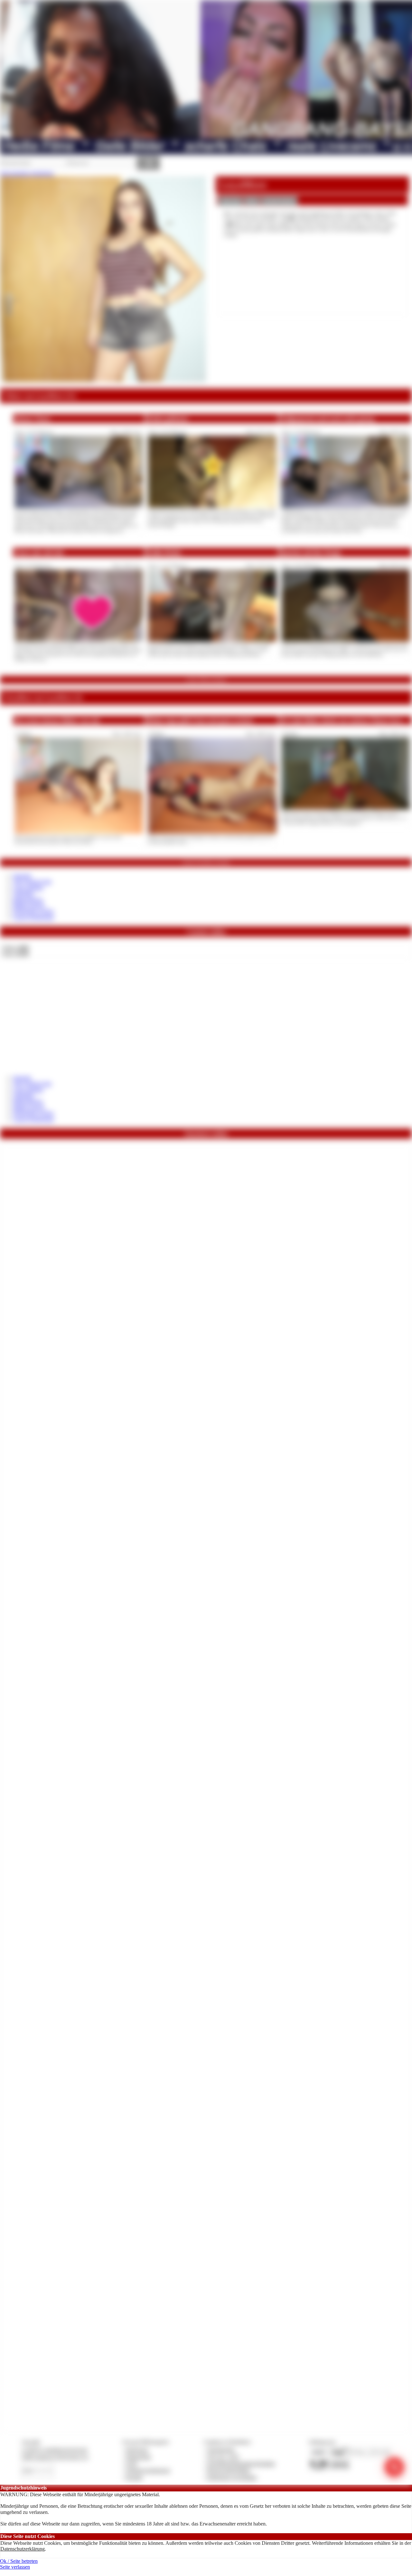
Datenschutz (138, 2457)
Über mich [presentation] (230, 201)
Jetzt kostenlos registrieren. (27, 173)
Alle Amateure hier (32, 882)
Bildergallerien (28, 900)
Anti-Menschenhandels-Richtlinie (241, 2464)
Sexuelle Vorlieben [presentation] (279, 201)
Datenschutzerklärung (23, 2549)
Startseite (22, 876)
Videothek (23, 893)
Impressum (137, 2450)
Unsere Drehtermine (33, 917)
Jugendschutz (221, 2450)
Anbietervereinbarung (148, 2470)
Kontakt (134, 2477)
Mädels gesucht (29, 905)
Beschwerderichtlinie (229, 2470)
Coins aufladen (28, 888)
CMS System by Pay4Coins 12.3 (55, 2457)
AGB (131, 2464)
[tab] (230, 201)
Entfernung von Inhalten (232, 2477)
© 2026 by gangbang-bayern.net (54, 2450)
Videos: (15, 948)
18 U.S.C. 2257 (223, 2457)
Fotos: (15, 954)
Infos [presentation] (252, 201)
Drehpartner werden (33, 911)
